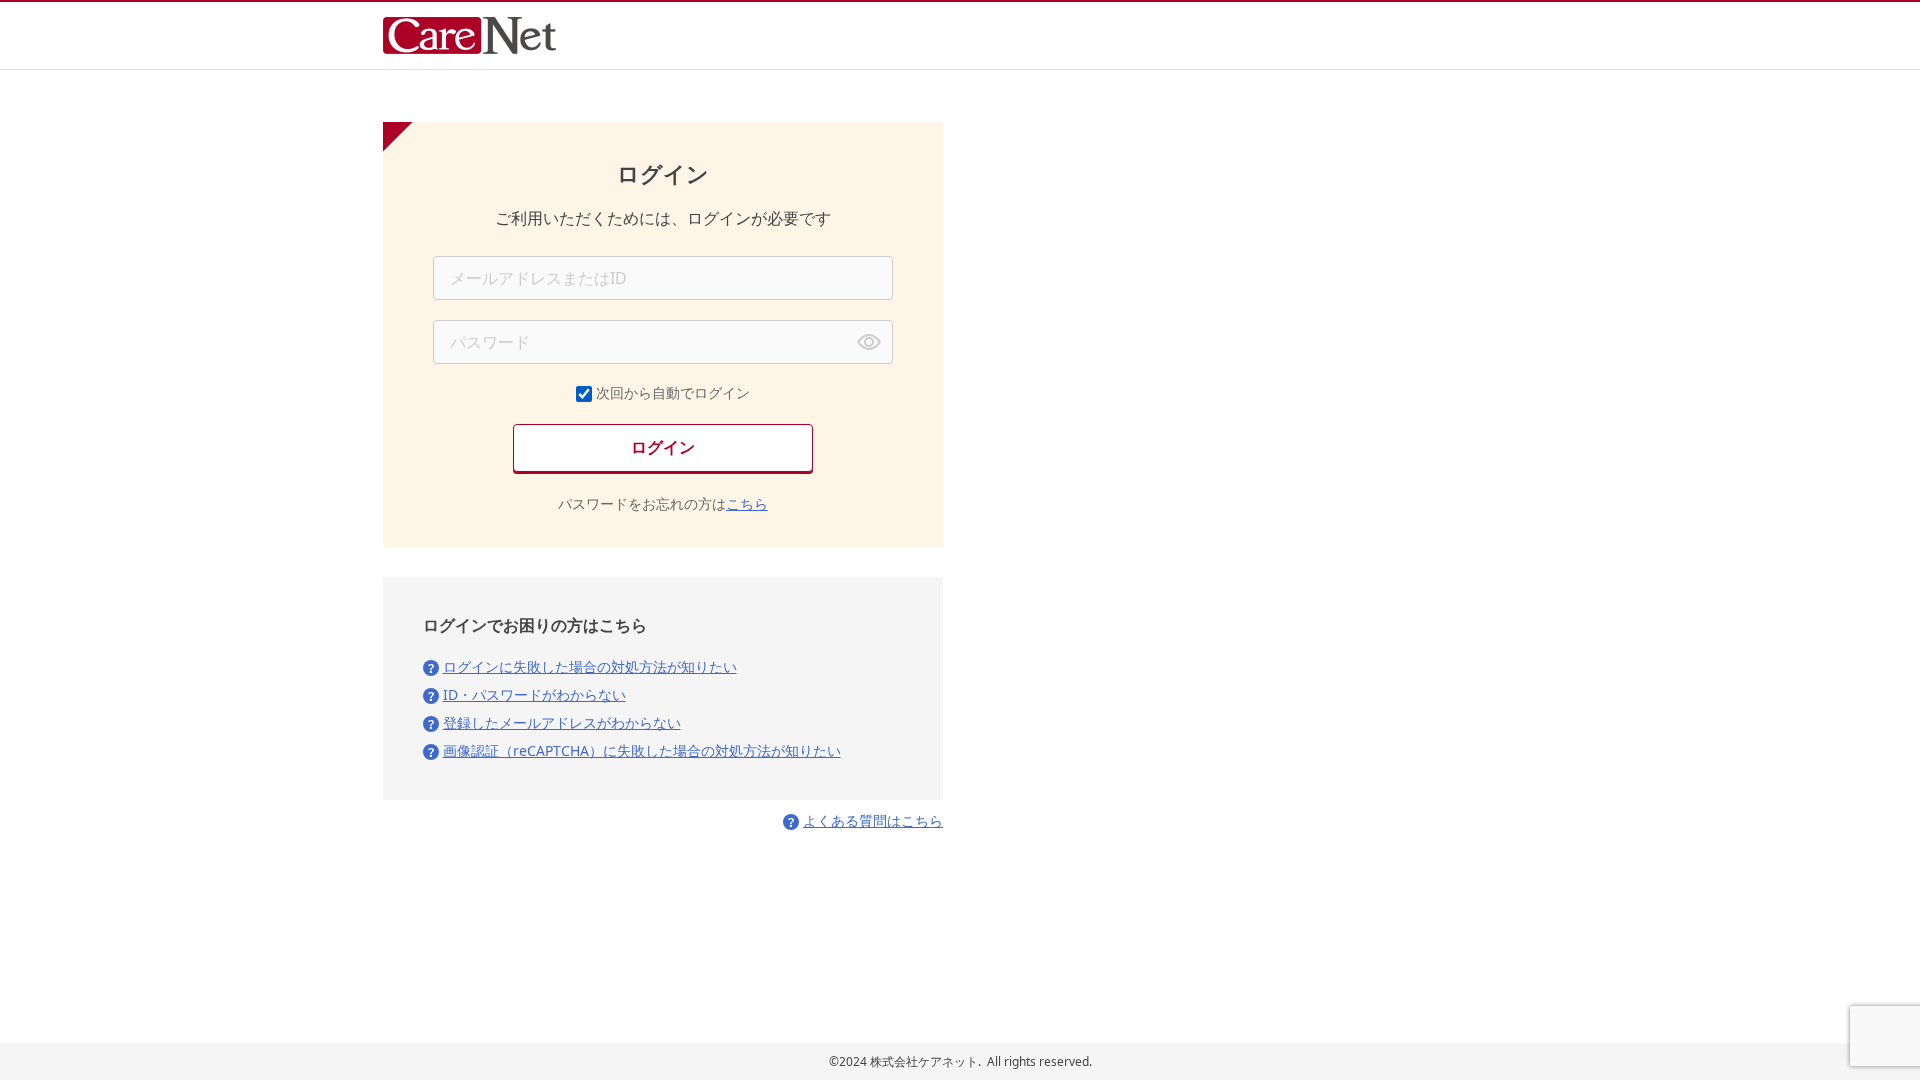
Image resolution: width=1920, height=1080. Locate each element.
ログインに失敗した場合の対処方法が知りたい (590, 666)
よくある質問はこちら (873, 820)
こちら (747, 503)
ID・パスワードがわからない (534, 694)
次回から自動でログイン (673, 392)
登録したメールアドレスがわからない (562, 722)
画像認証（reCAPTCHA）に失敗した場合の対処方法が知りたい (642, 750)
